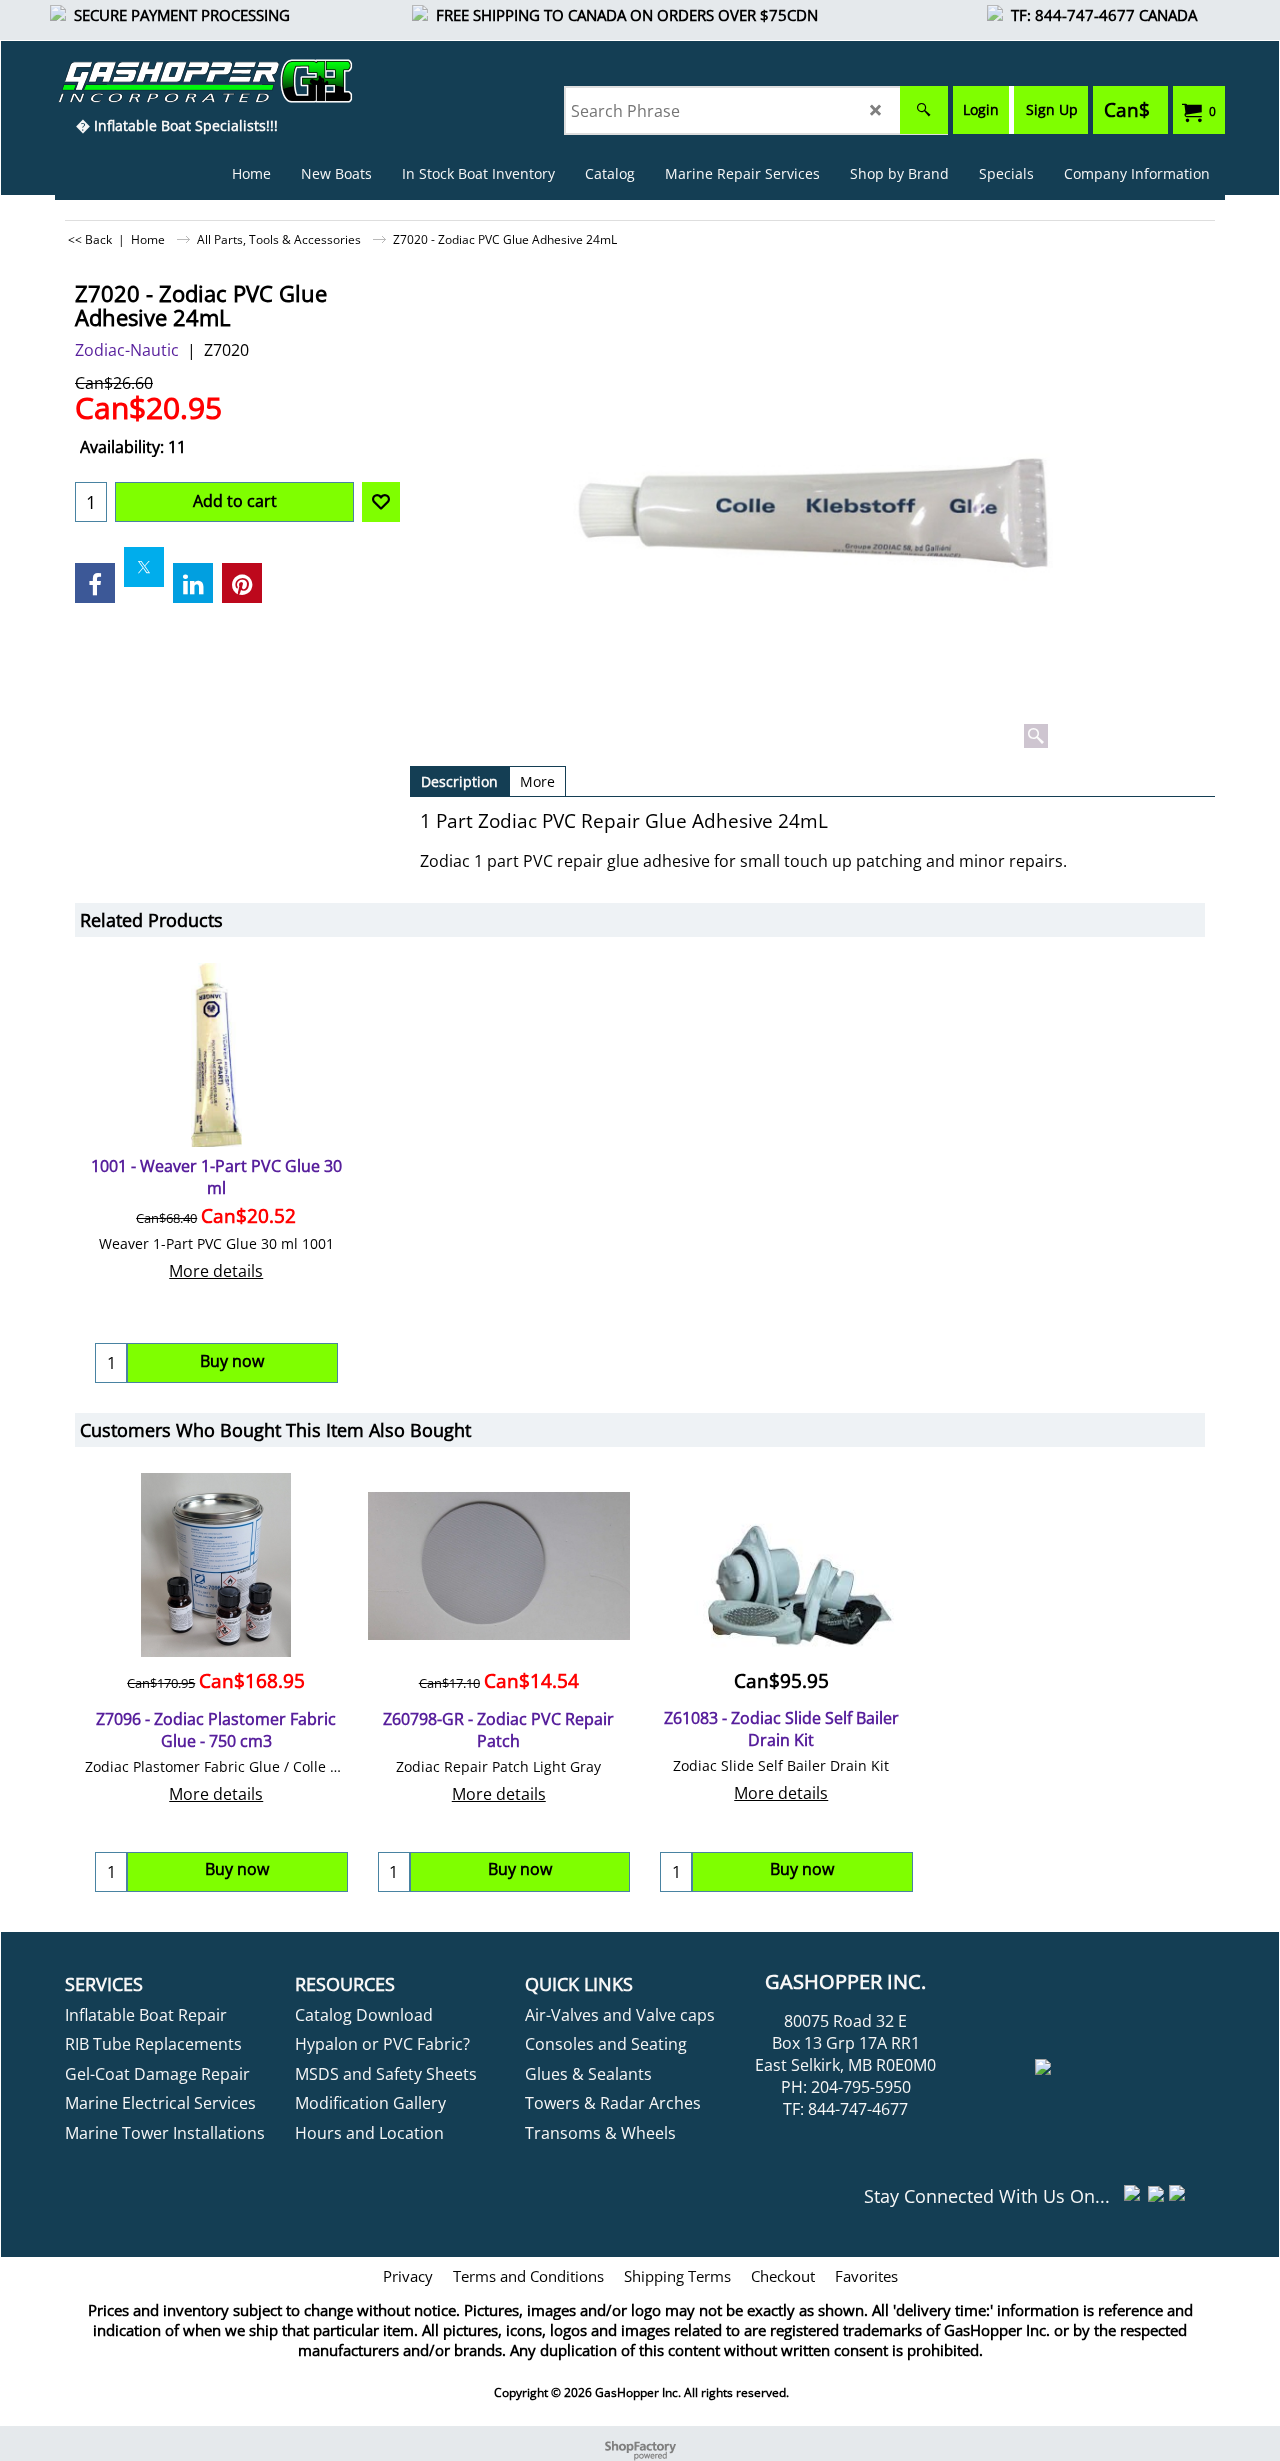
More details (216, 1271)
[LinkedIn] (193, 583)
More (537, 781)
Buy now (237, 1869)
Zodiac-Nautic (127, 350)
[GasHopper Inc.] (176, 81)
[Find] (924, 110)
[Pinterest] (242, 583)
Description (459, 781)
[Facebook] (95, 583)
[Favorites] (381, 502)
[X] (144, 567)
